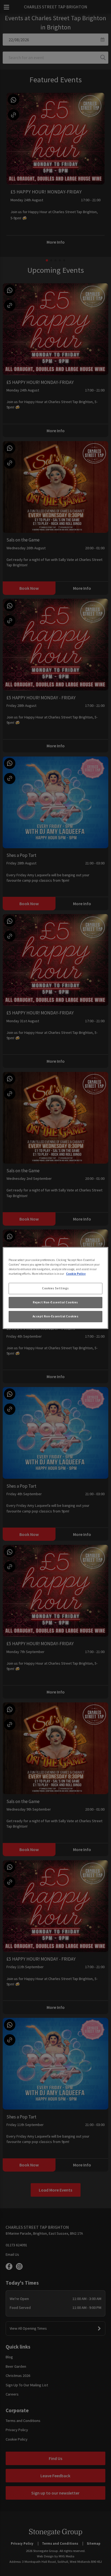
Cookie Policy (76, 1274)
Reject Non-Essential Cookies (55, 1302)
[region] (55, 1288)
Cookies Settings (55, 1288)
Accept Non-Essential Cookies (56, 1316)
